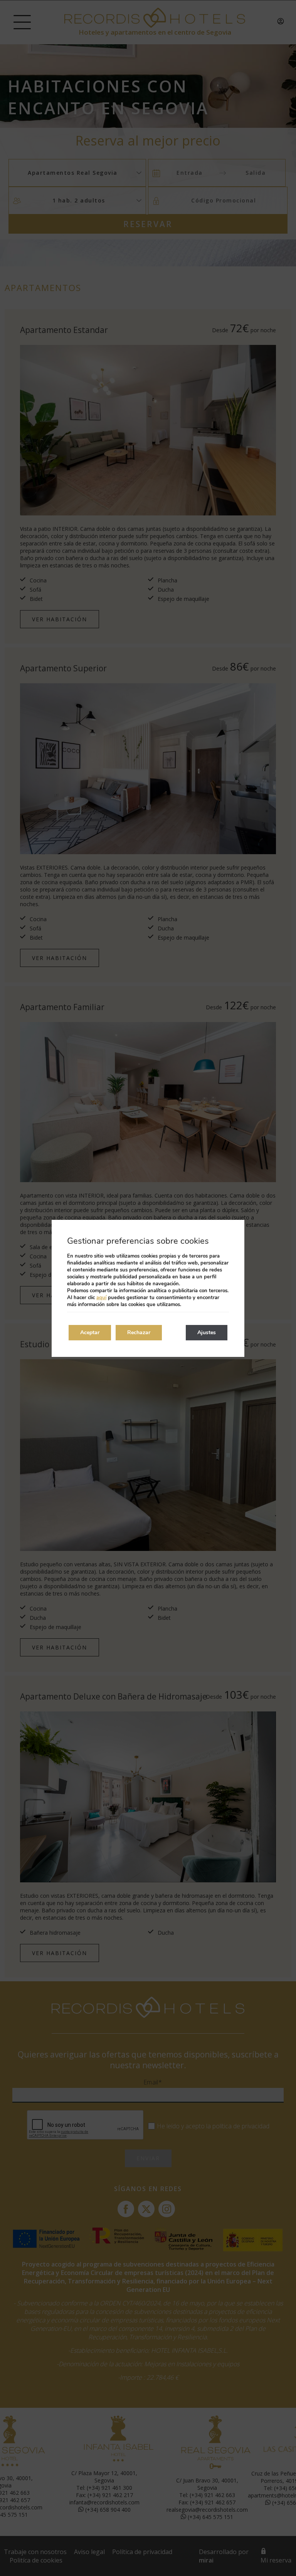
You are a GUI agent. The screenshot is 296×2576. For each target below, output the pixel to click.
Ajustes (207, 1332)
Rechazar (139, 1332)
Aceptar (90, 1332)
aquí (101, 1298)
